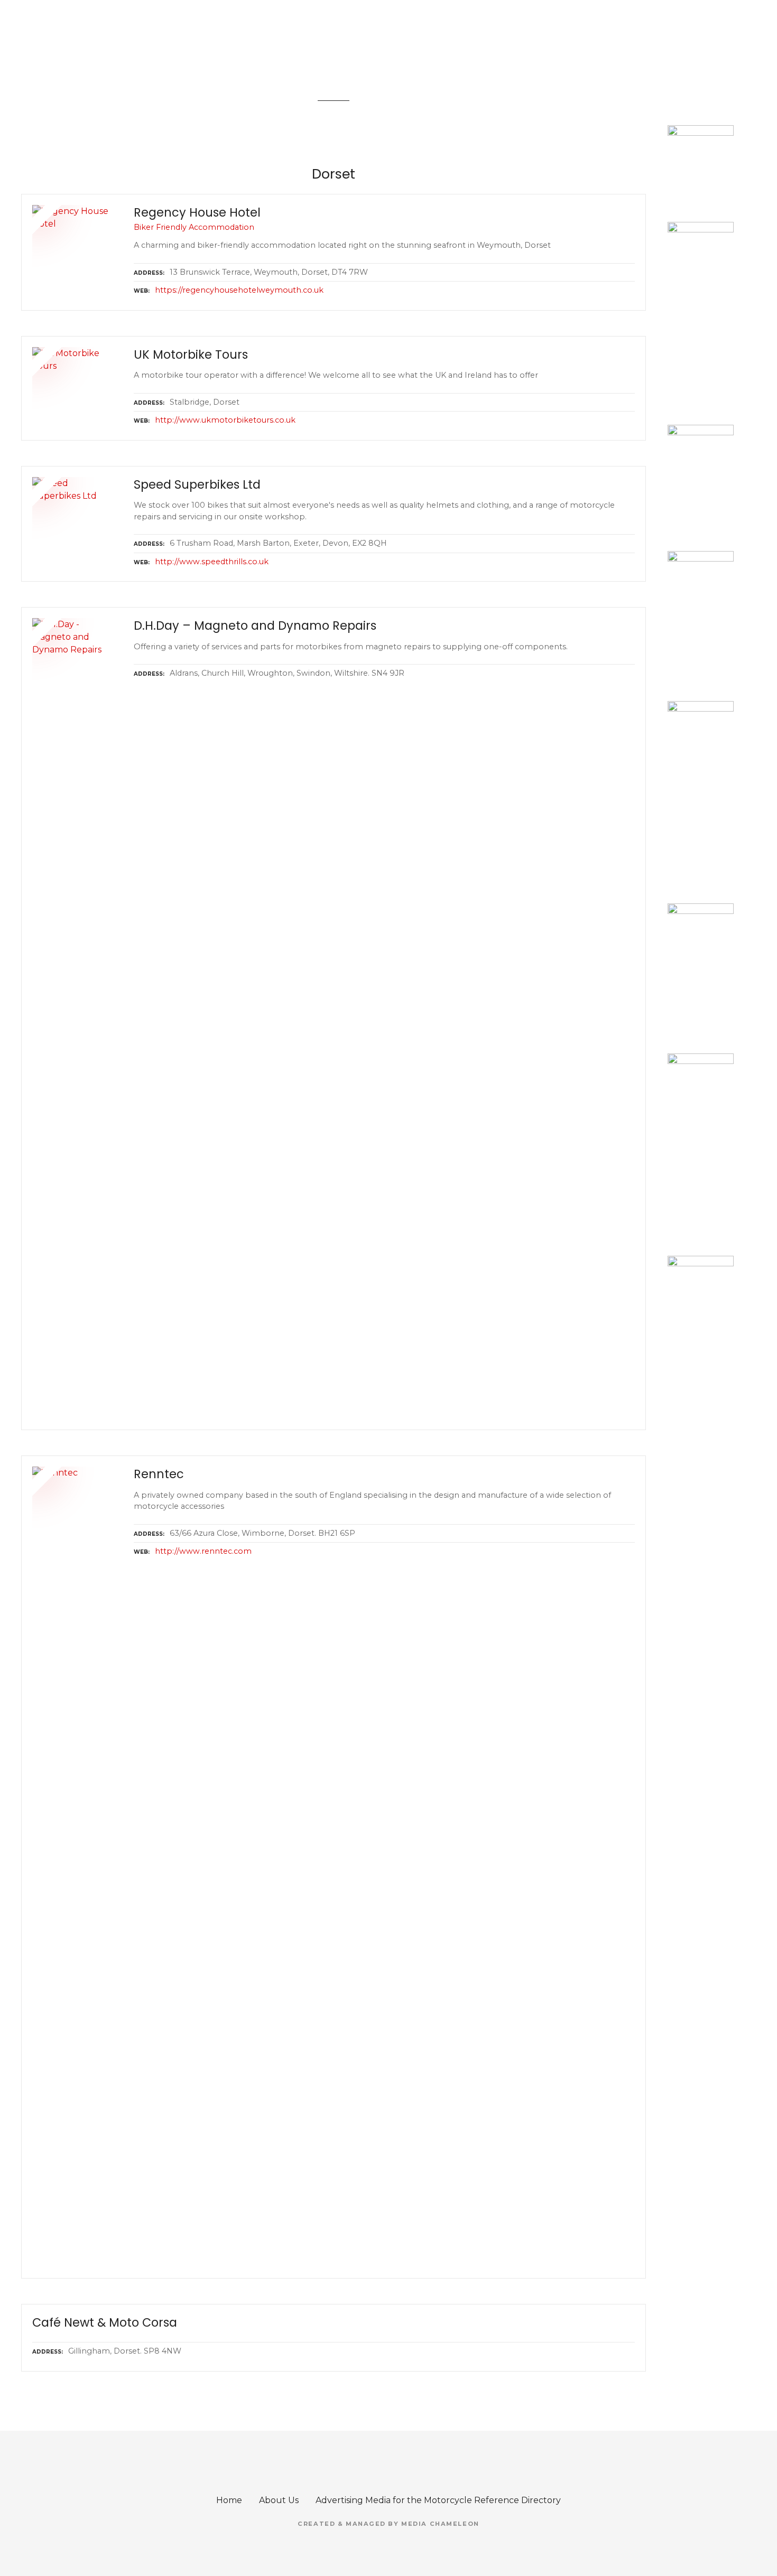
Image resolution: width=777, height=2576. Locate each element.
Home (229, 2500)
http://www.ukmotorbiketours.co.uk (225, 420)
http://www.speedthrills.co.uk (212, 562)
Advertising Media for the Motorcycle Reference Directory (438, 2500)
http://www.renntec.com (203, 1551)
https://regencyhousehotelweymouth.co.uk (239, 290)
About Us (279, 2500)
